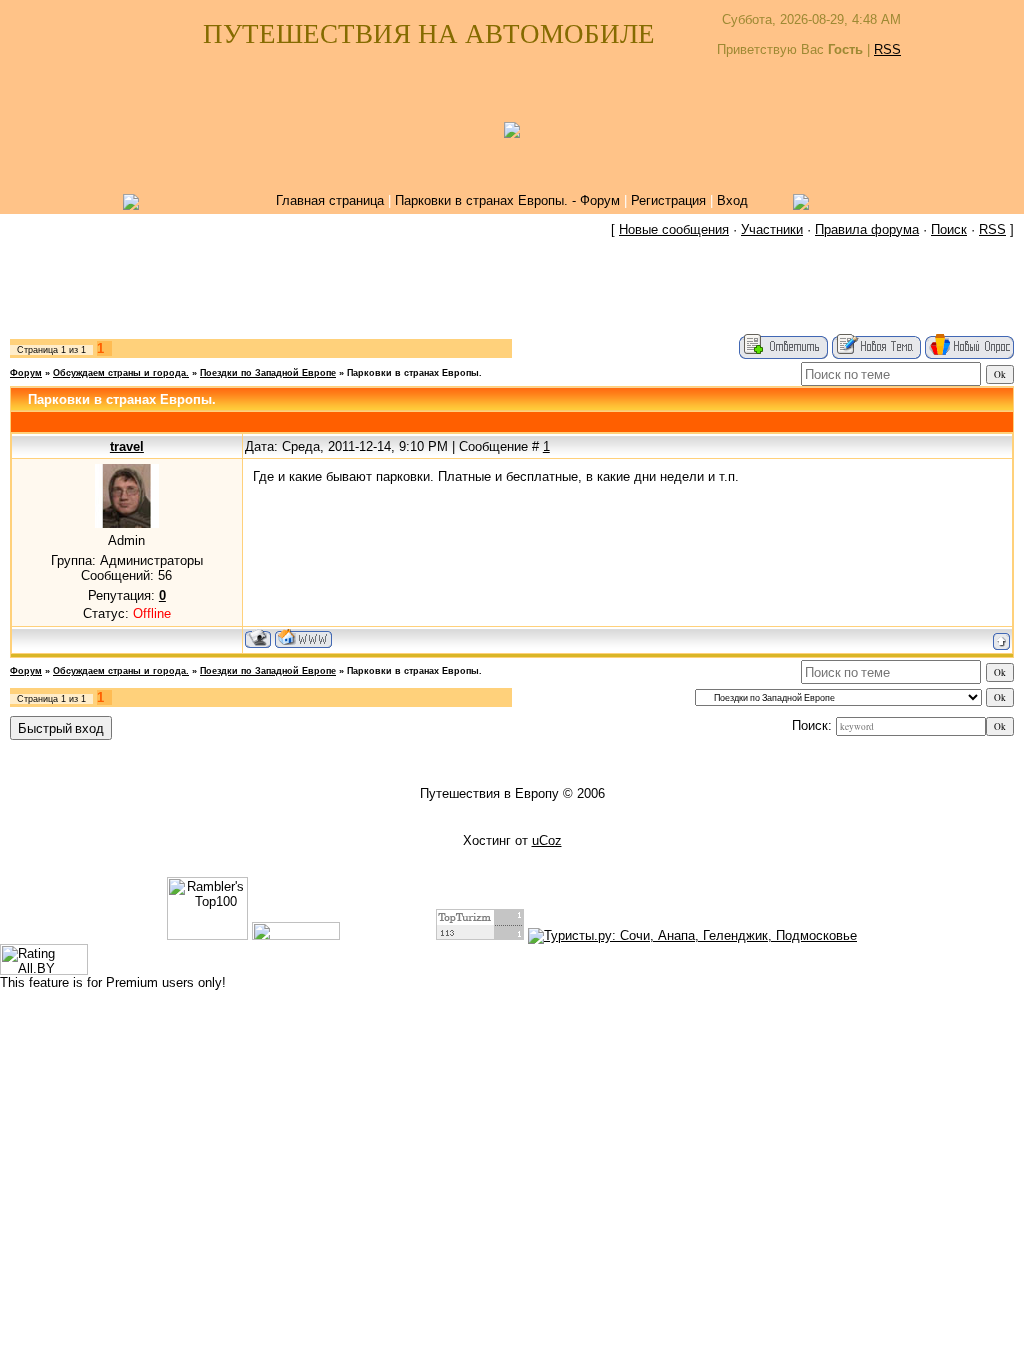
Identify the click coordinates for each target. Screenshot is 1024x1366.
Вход (732, 200)
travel (127, 446)
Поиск (949, 229)
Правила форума (867, 229)
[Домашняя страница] (303, 638)
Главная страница (330, 200)
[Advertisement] (512, 289)
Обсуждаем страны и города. (121, 373)
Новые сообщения (674, 229)
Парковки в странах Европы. (414, 373)
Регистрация (668, 200)
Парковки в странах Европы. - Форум (507, 200)
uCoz (547, 840)
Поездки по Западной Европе (268, 373)
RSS (887, 49)
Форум (26, 373)
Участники (772, 229)
